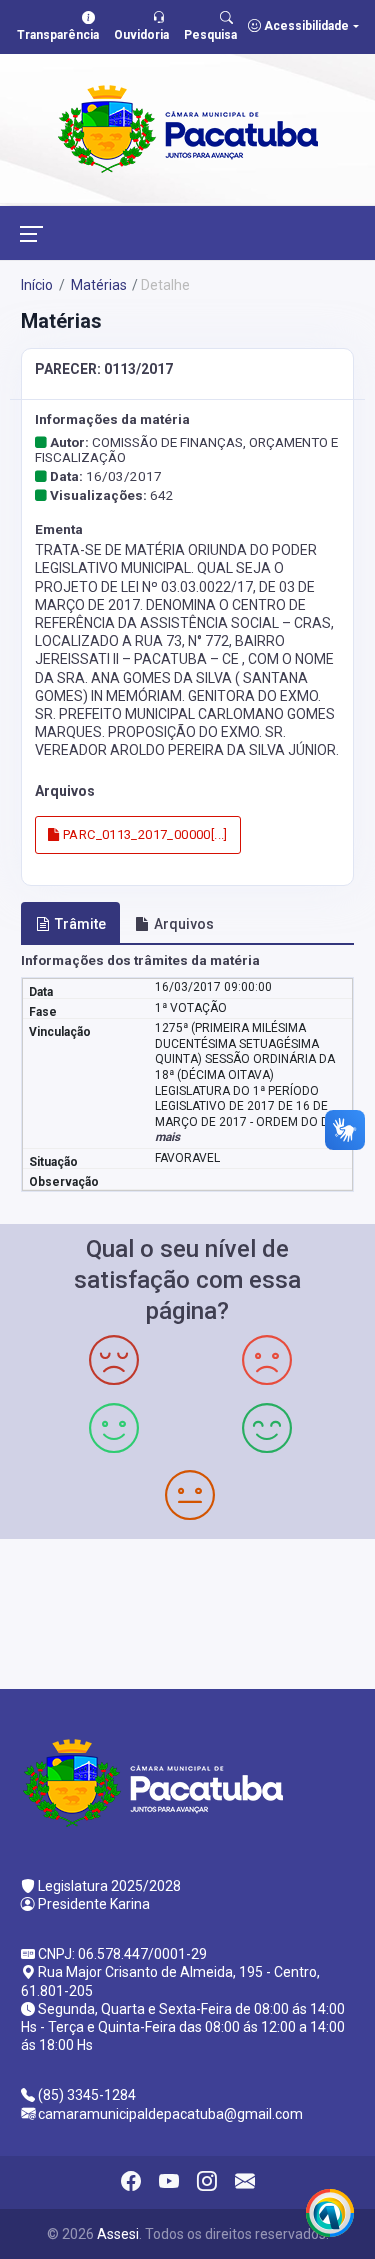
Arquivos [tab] (184, 924)
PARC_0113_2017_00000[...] (144, 834)
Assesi (118, 2234)
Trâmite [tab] (80, 924)
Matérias (97, 285)
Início (37, 285)
